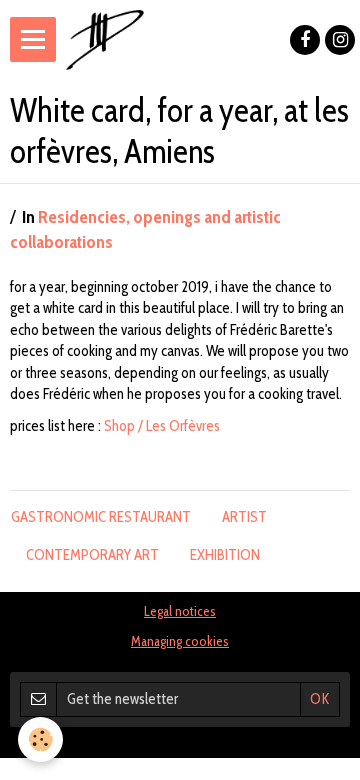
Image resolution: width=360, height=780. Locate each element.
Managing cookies (180, 641)
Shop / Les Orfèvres (162, 426)
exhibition (225, 555)
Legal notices (180, 611)
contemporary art (92, 555)
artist (244, 517)
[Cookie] (40, 739)
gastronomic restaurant (101, 517)
